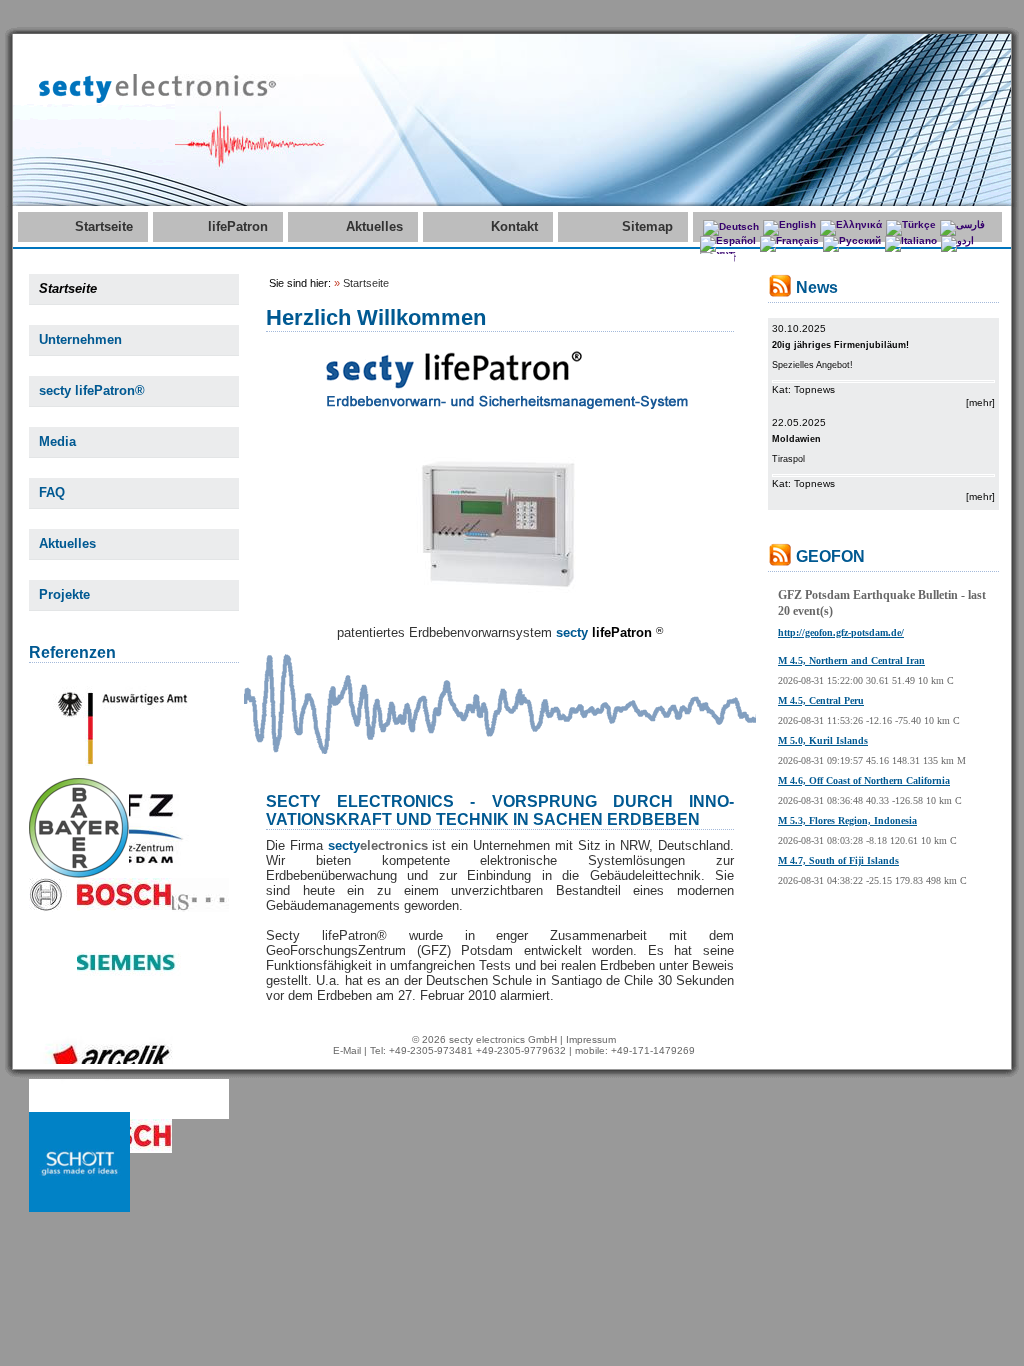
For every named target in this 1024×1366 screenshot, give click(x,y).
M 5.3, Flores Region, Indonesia (847, 820)
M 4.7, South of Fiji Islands (838, 860)
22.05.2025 (799, 422)
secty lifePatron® (92, 390)
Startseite (104, 226)
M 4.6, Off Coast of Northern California (864, 780)
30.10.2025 (799, 328)
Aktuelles (374, 226)
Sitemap (647, 226)
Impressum (591, 1039)
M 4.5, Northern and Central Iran (851, 660)
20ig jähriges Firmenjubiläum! (840, 345)
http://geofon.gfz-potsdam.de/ (841, 632)
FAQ (52, 492)
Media (57, 441)
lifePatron (238, 226)
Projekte (64, 594)
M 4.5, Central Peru (821, 700)
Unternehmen (80, 339)
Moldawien (796, 439)
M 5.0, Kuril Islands (823, 740)
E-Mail (347, 1050)
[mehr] (980, 402)
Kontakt (514, 226)
